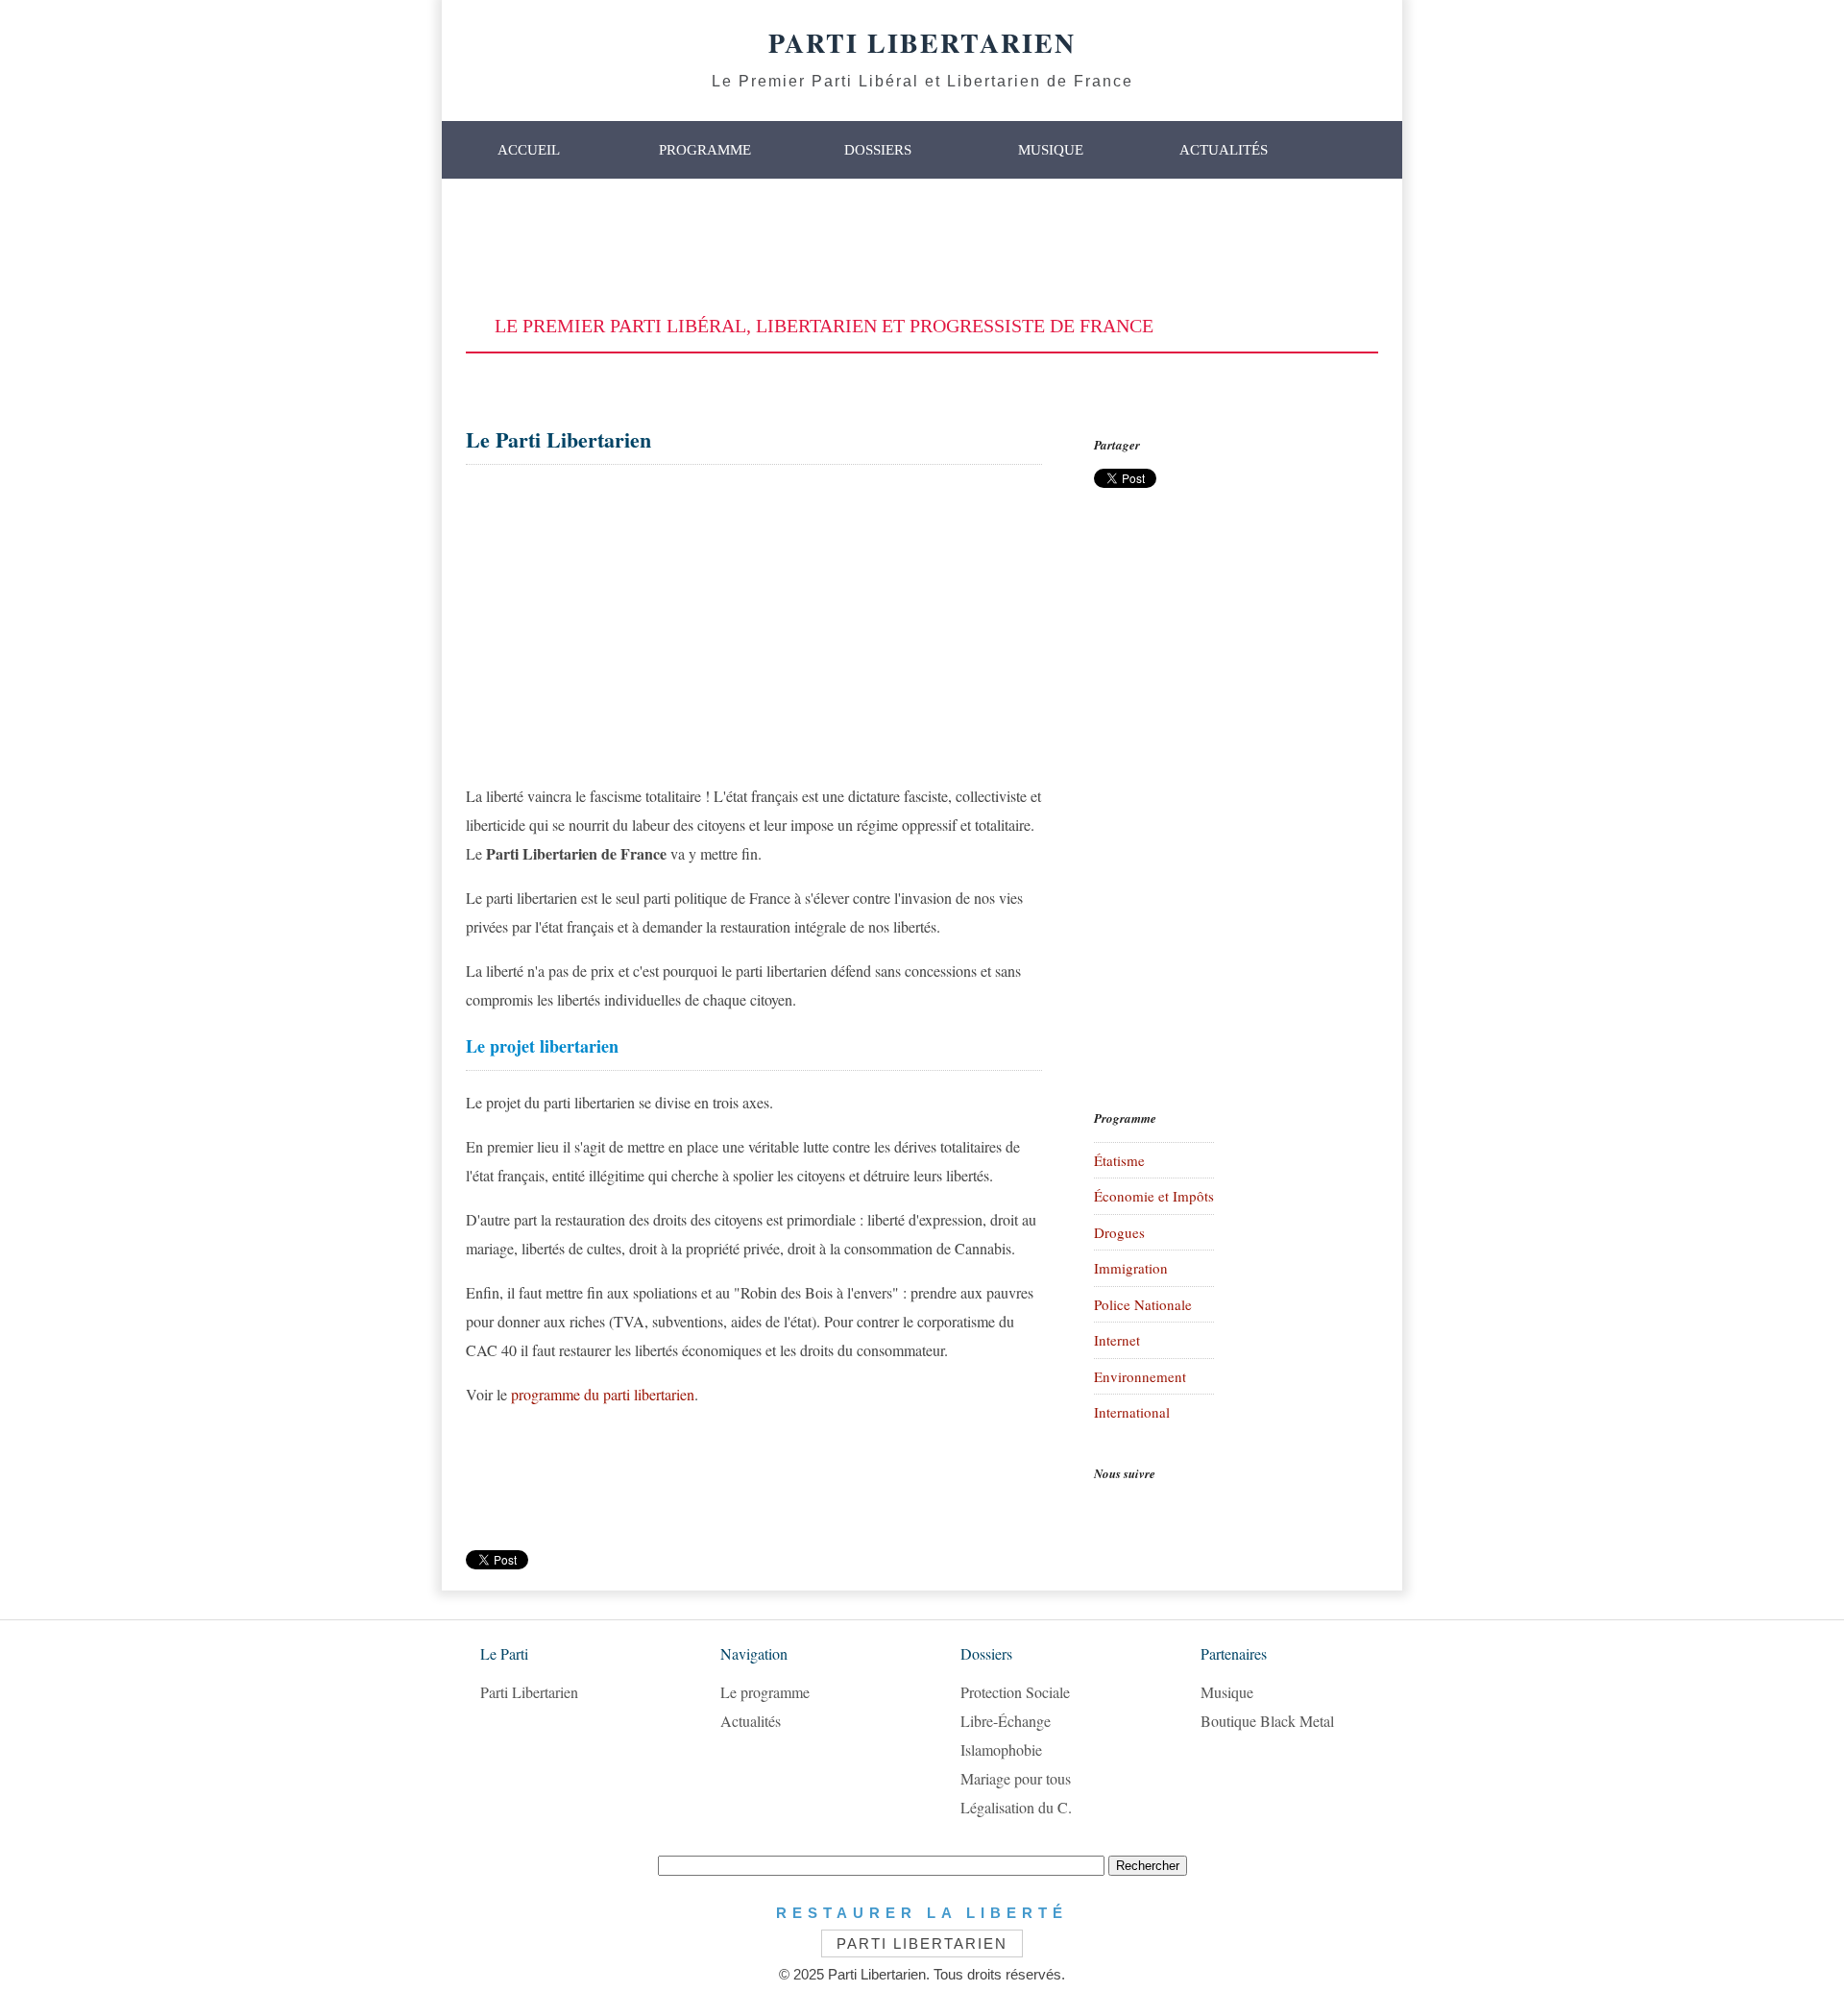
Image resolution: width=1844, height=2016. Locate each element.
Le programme (765, 1692)
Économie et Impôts (1154, 1196)
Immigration (1131, 1268)
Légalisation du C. (1016, 1807)
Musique (1051, 150)
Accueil (529, 150)
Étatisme (1119, 1160)
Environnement (1140, 1376)
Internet (1117, 1340)
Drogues (1119, 1232)
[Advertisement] (922, 247)
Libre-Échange (1006, 1721)
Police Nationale (1143, 1304)
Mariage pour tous (1016, 1778)
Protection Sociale (1015, 1692)
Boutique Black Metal (1267, 1721)
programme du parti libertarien (603, 1394)
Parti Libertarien (529, 1692)
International (1132, 1412)
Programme (705, 150)
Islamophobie (1001, 1749)
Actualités (1224, 150)
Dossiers (878, 150)
